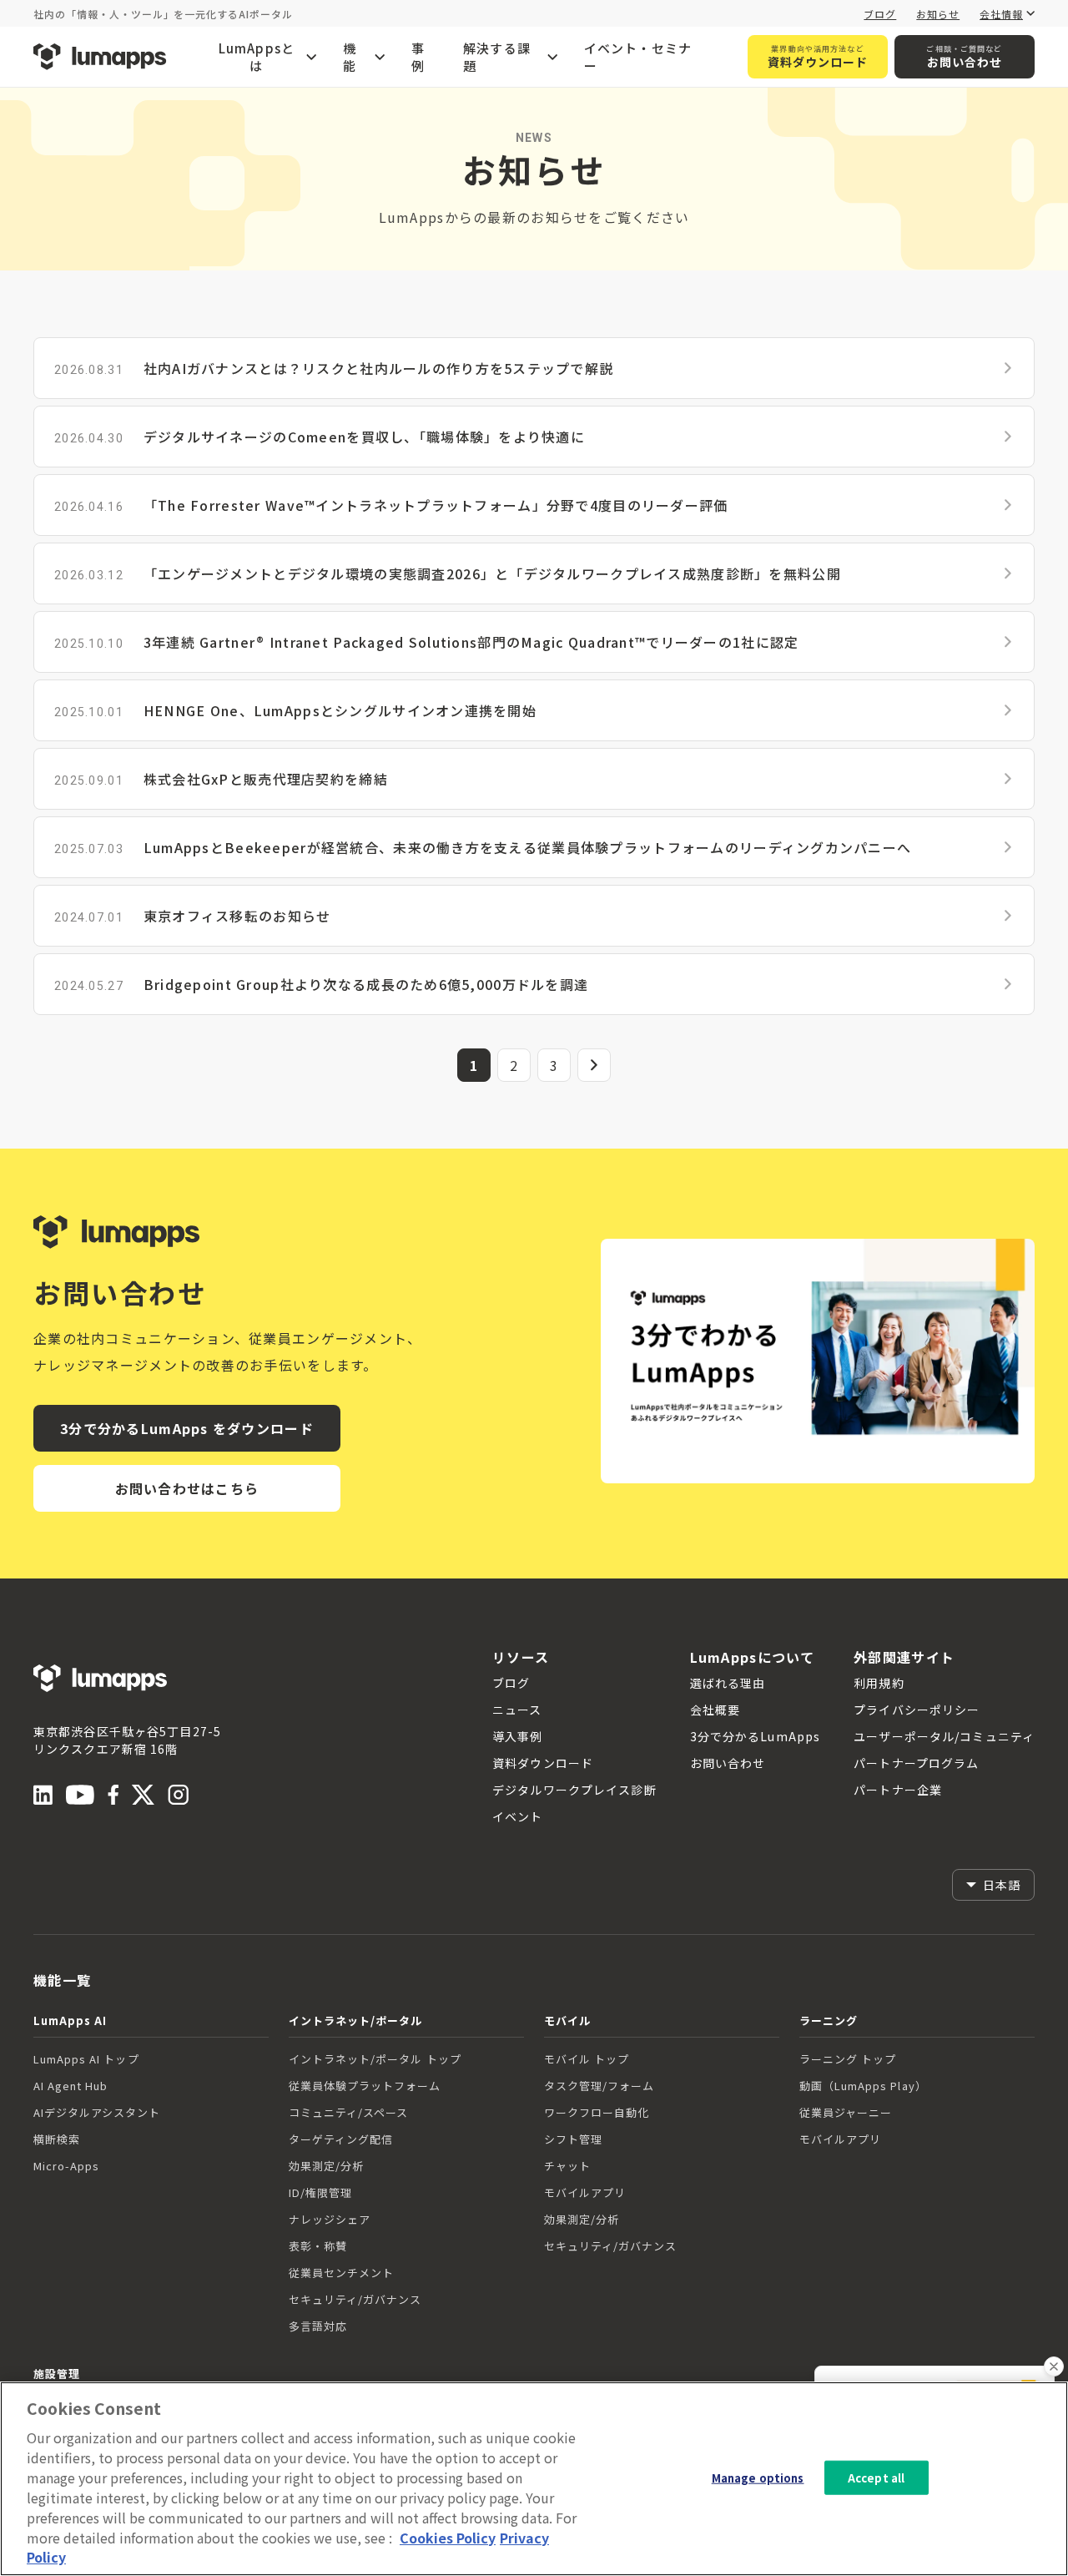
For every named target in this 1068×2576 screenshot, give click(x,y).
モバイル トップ (587, 2059)
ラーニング (829, 2020)
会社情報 (1001, 14)
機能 (350, 57)
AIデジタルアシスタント (97, 2112)
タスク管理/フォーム (599, 2086)
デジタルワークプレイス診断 (574, 1790)
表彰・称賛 (318, 2246)
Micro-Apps (66, 2166)
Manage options (758, 2477)
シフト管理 (573, 2139)
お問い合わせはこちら (187, 1488)
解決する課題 (497, 57)
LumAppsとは (257, 57)
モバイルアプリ (585, 2192)
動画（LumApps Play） (863, 2086)
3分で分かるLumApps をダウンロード (187, 1428)
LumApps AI (70, 2020)
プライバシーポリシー (917, 1710)
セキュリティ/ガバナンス (355, 2299)
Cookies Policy (448, 2538)
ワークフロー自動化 (597, 2112)
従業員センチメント (341, 2273)
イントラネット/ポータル (355, 2020)
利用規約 (879, 1683)
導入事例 (517, 1736)
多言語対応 (318, 2326)
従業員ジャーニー (846, 2112)
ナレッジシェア (330, 2219)
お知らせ (938, 14)
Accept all (876, 2477)
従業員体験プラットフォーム (365, 2086)
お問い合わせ (964, 57)
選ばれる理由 (728, 1683)
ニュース (517, 1710)
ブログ (880, 14)
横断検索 (57, 2139)
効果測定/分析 (326, 2166)
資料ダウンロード (818, 57)
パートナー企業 (898, 1790)
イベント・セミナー (638, 57)
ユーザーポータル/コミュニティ (944, 1736)
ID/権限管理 (320, 2192)
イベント (517, 1816)
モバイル (567, 2020)
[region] (534, 2479)
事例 (418, 57)
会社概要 (715, 1710)
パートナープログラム (916, 1763)
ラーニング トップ (848, 2059)
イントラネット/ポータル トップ (375, 2059)
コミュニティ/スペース (348, 2112)
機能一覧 (62, 1980)
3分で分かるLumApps (756, 1736)
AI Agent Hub (71, 2086)
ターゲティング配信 (341, 2139)
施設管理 (57, 2374)
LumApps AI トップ (86, 2059)
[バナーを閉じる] (1054, 2366)
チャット (567, 2166)
